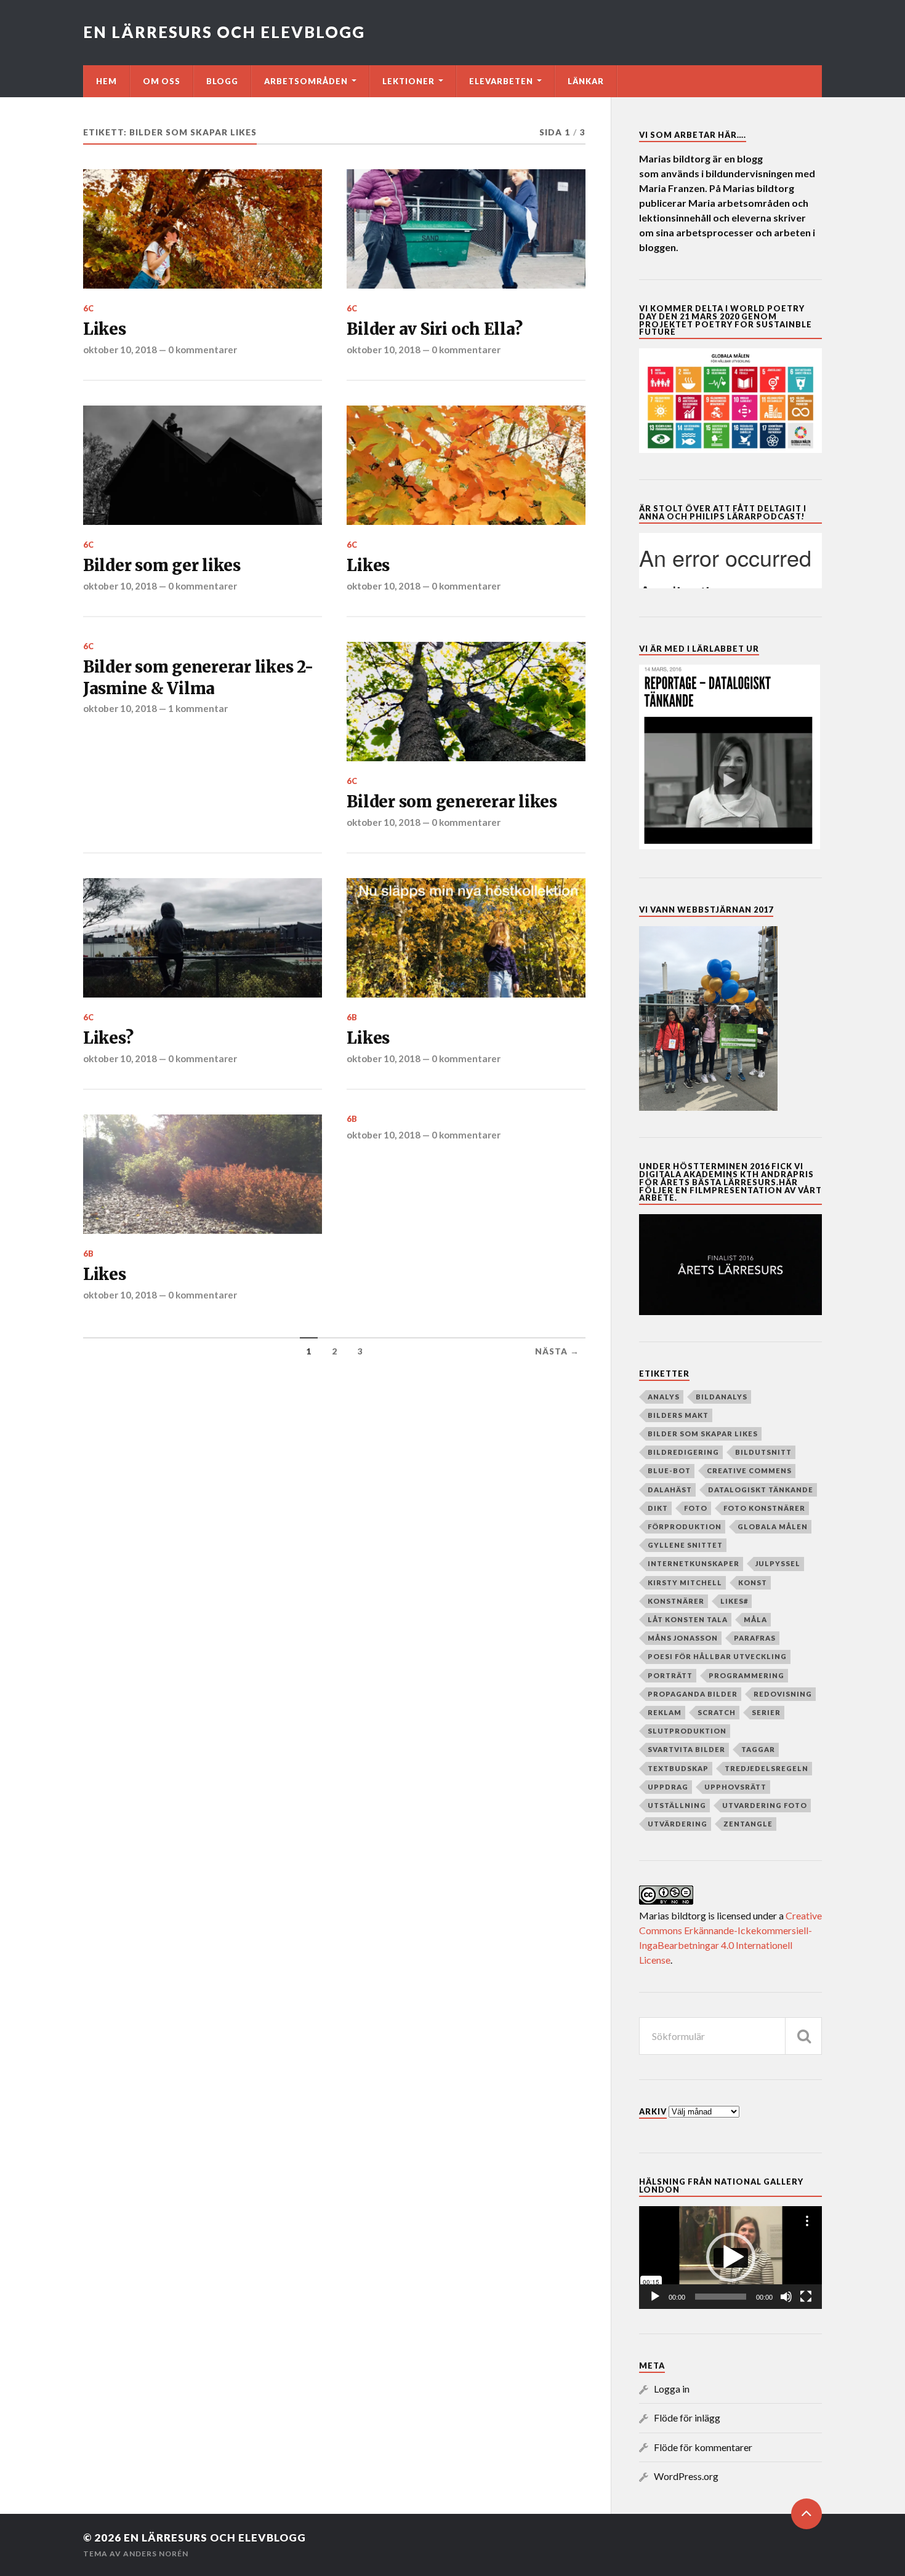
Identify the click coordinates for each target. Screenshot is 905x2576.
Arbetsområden (306, 81)
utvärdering (678, 1824)
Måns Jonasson (683, 1638)
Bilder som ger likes (162, 566)
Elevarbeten (501, 81)
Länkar (586, 81)
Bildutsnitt (763, 1452)
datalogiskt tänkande (761, 1490)
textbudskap (678, 1768)
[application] (730, 2258)
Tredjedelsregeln (766, 1768)
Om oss (162, 81)
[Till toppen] (806, 2514)
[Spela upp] (655, 2297)
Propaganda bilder (693, 1694)
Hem (107, 81)
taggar (758, 1749)
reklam (665, 1712)
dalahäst (670, 1490)
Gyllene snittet (685, 1545)
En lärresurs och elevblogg (224, 32)
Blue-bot (669, 1470)
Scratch (717, 1712)
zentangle (748, 1824)
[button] (731, 2257)
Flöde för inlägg (687, 2418)
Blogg (222, 81)
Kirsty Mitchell (685, 1582)
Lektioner (408, 81)
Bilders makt (678, 1415)
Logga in (672, 2389)
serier (766, 1712)
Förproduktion (685, 1526)
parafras (755, 1638)
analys (664, 1397)
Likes (105, 329)
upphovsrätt (735, 1787)
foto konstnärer (764, 1508)
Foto (696, 1508)
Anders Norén (156, 2554)
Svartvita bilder (686, 1749)
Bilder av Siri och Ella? (434, 329)
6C (89, 308)
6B (352, 1017)
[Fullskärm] (806, 2297)
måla (755, 1619)
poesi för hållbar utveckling (717, 1656)
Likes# (734, 1601)
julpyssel (778, 1563)
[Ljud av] (786, 2297)
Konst (753, 1582)
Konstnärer (676, 1601)
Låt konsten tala (688, 1619)
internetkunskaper (694, 1563)
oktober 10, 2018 (120, 350)
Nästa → (557, 1351)
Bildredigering (683, 1452)
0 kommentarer (203, 350)
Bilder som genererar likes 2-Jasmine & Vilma (198, 678)
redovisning (783, 1694)
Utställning (677, 1805)
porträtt (670, 1675)
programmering (746, 1675)
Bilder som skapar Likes (703, 1434)
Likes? (108, 1038)
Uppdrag (668, 1787)
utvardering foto (765, 1805)
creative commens (749, 1470)
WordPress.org (686, 2476)
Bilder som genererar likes (452, 802)
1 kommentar (198, 708)
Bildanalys (722, 1397)
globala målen (773, 1526)
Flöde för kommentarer (703, 2447)
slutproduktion (687, 1731)
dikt (658, 1508)
